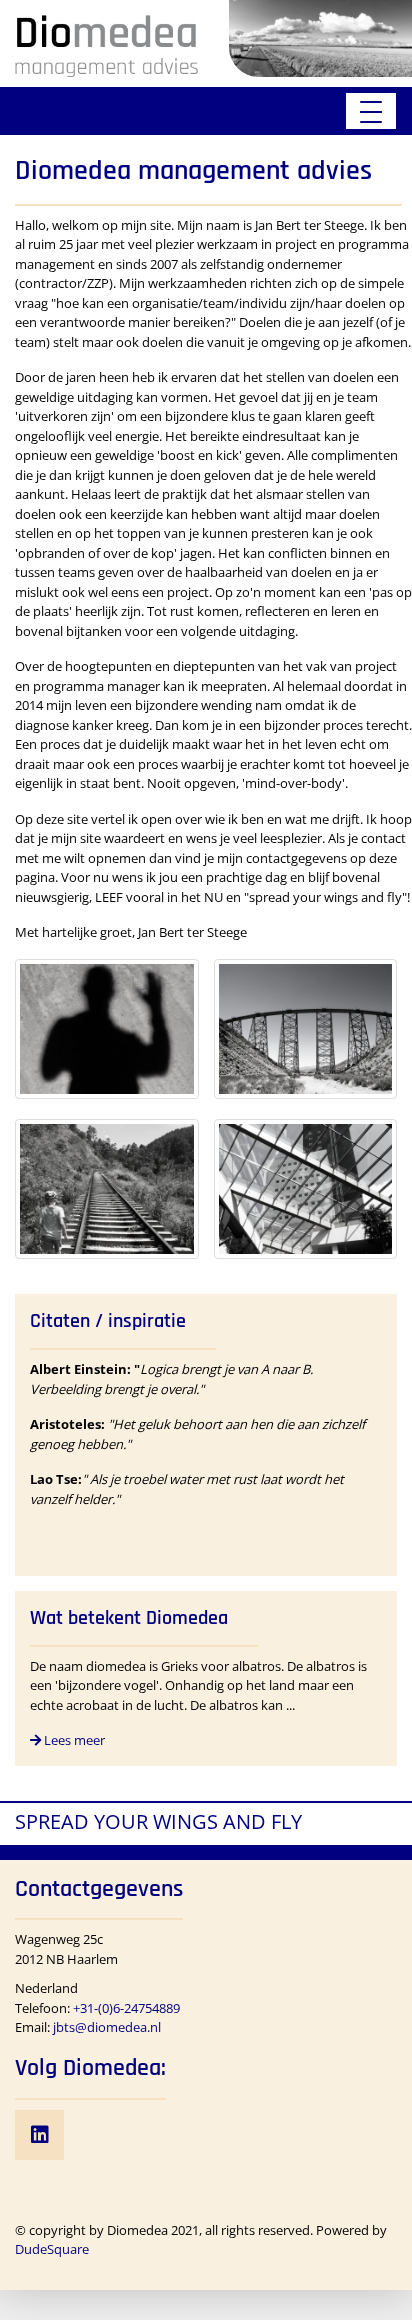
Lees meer (73, 1740)
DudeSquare (52, 2249)
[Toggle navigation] (371, 111)
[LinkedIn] (39, 2135)
